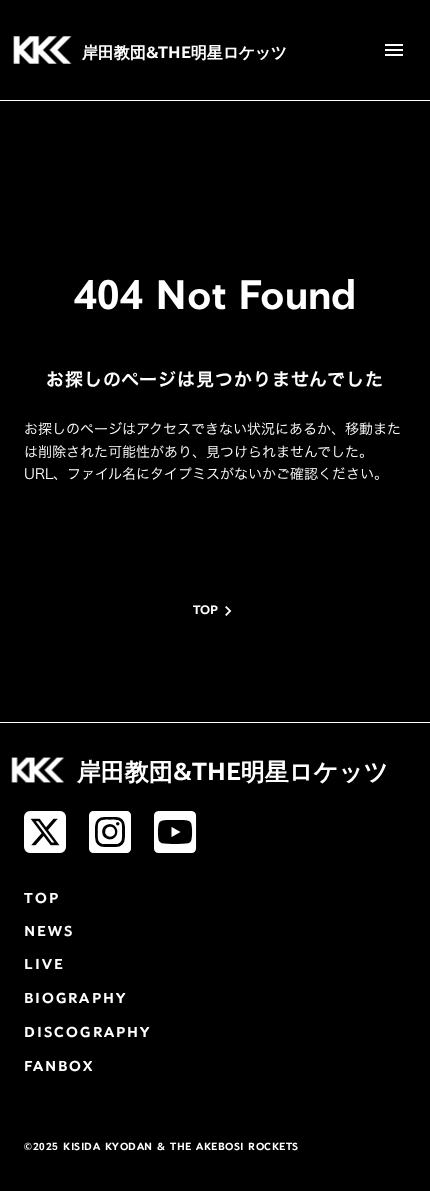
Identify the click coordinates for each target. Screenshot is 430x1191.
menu (394, 50)
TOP (42, 899)
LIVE (44, 965)
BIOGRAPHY (75, 999)
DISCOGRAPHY (87, 1033)
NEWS (49, 932)
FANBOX (59, 1067)
